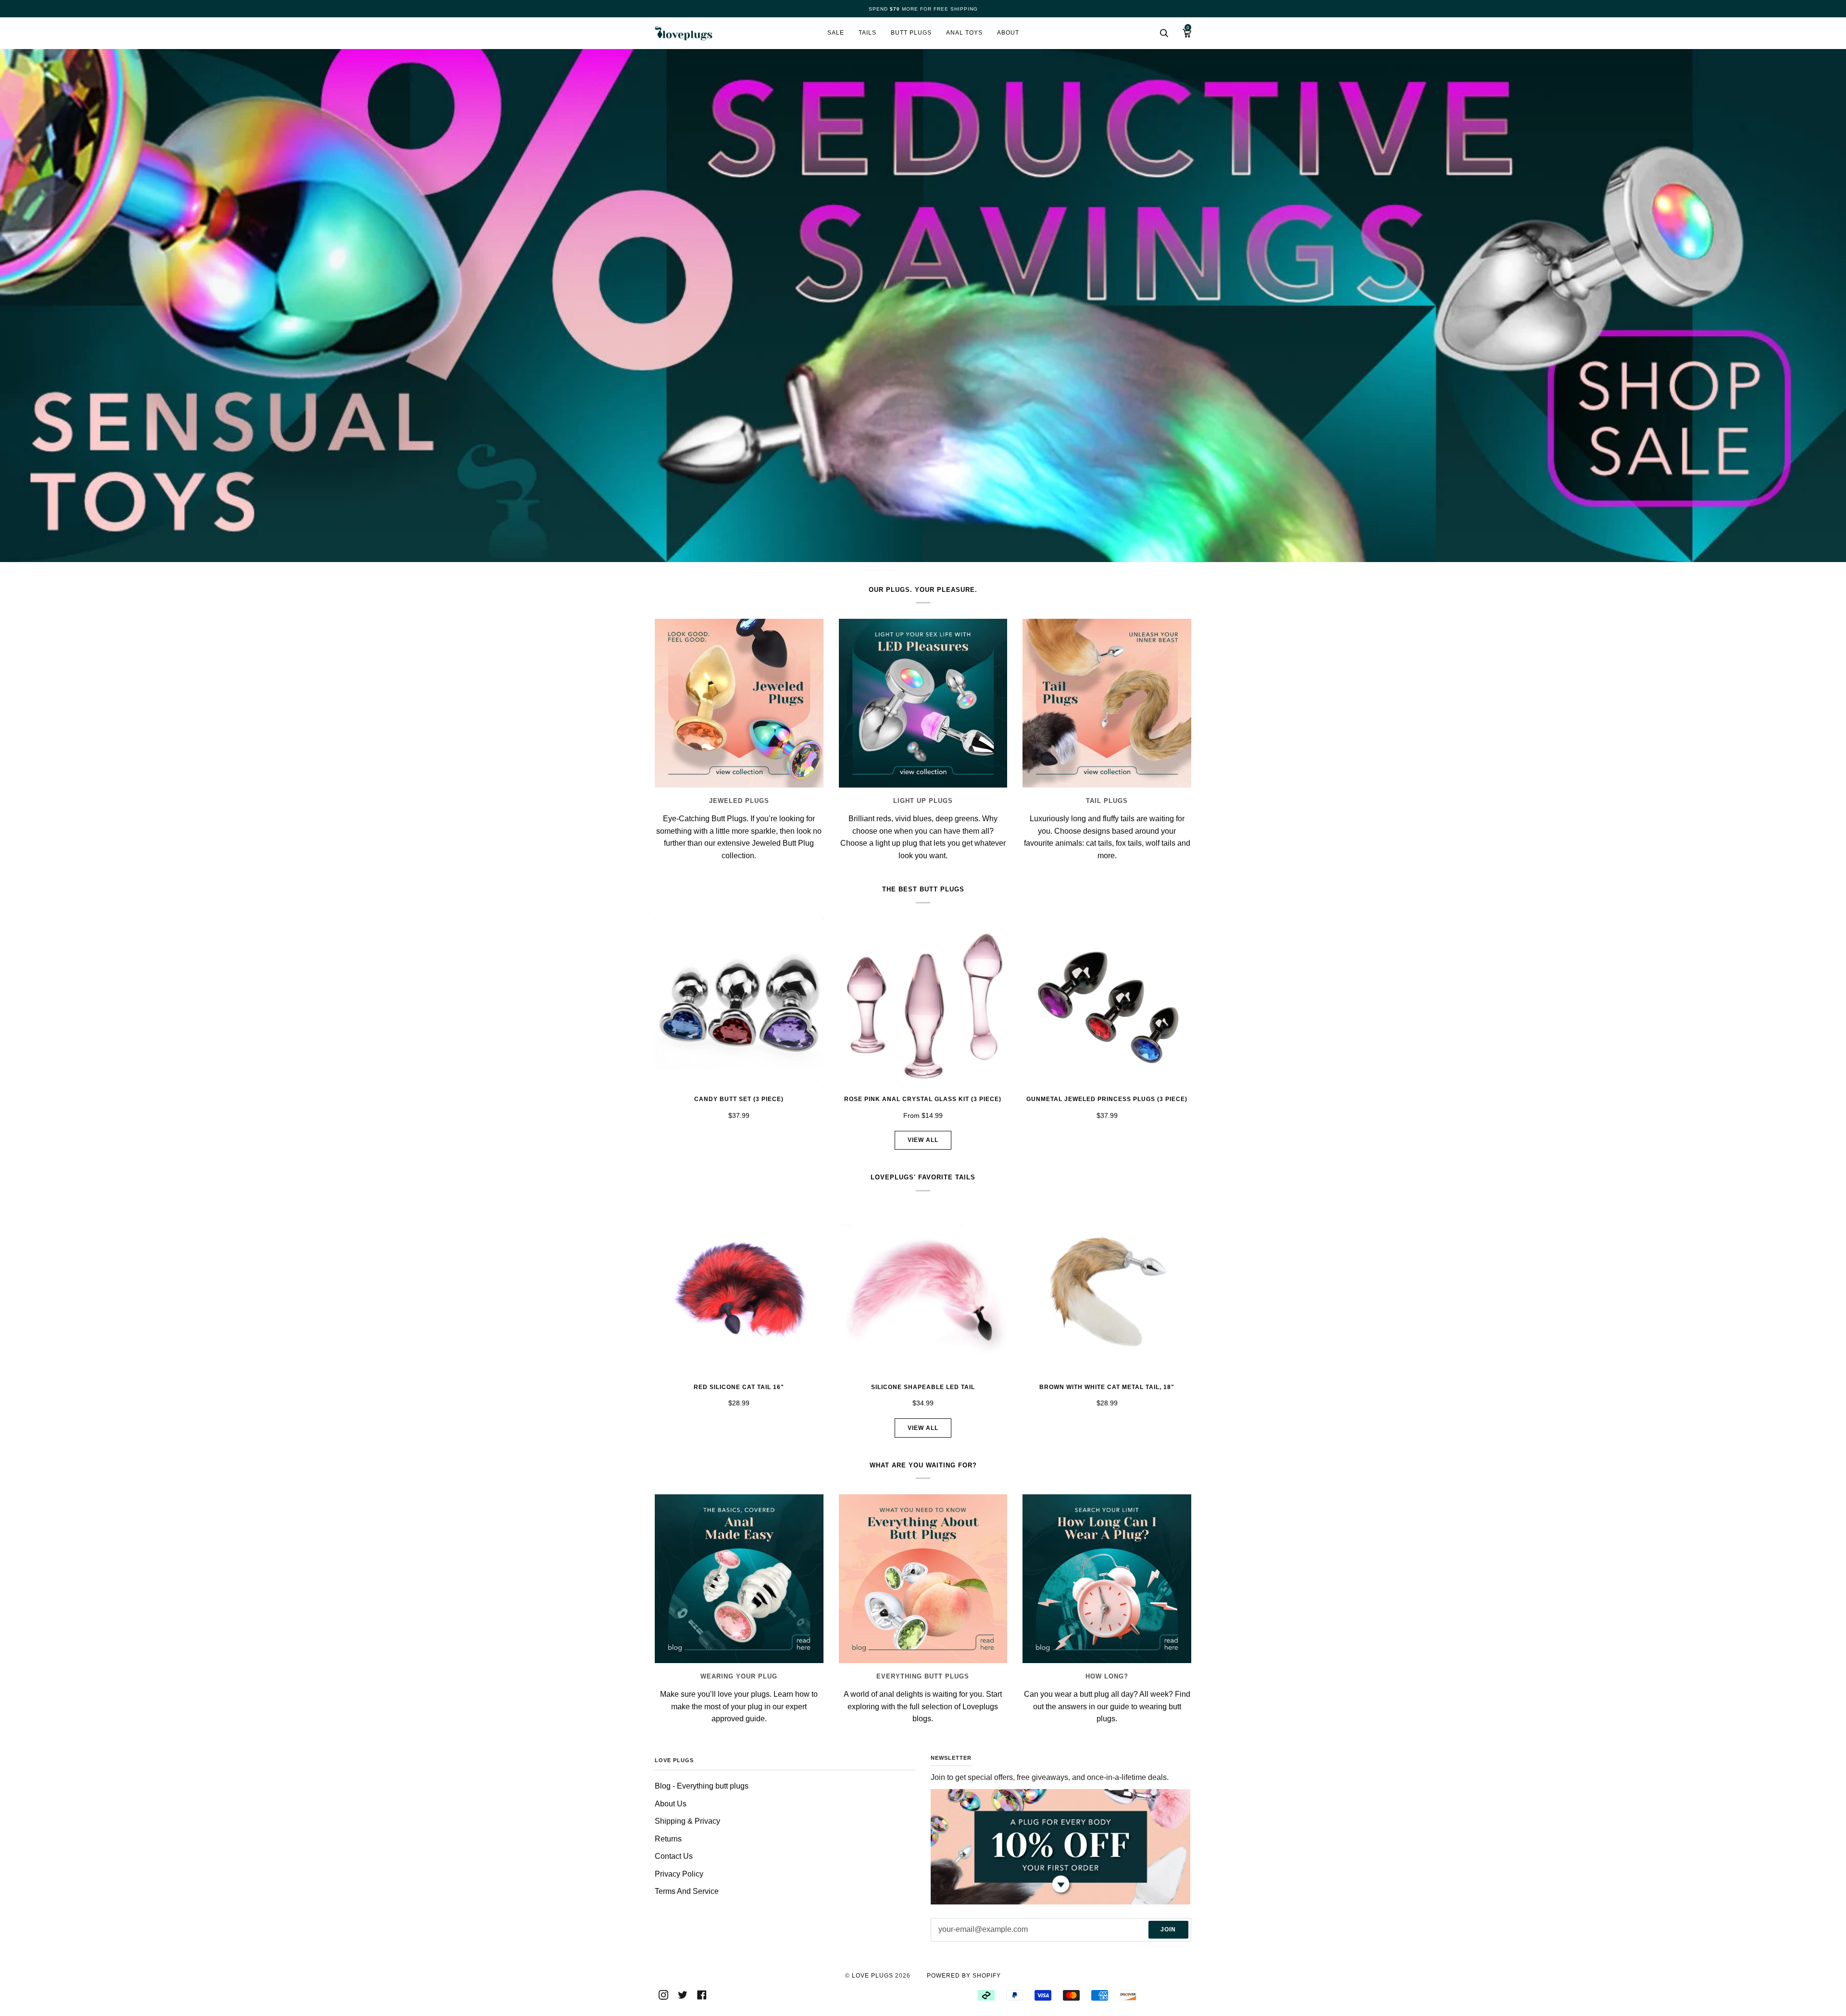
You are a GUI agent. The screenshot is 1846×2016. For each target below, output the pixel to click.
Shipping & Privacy (687, 1821)
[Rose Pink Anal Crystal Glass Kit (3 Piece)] (923, 1003)
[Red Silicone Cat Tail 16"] (739, 1291)
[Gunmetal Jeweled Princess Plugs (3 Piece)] (1107, 1003)
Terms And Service (687, 1891)
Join (1168, 1929)
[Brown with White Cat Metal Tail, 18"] (1107, 1291)
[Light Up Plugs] (923, 703)
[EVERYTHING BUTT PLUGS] (923, 1579)
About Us (671, 1804)
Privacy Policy (679, 1874)
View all (923, 1140)
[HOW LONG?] (1107, 1579)
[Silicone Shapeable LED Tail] (923, 1291)
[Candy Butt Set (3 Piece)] (739, 1003)
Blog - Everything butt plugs (702, 1786)
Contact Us (674, 1856)
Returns (668, 1839)
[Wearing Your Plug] (739, 1579)
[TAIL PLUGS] (1107, 703)
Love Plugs (873, 1976)
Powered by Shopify (964, 1976)
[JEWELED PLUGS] (739, 703)
